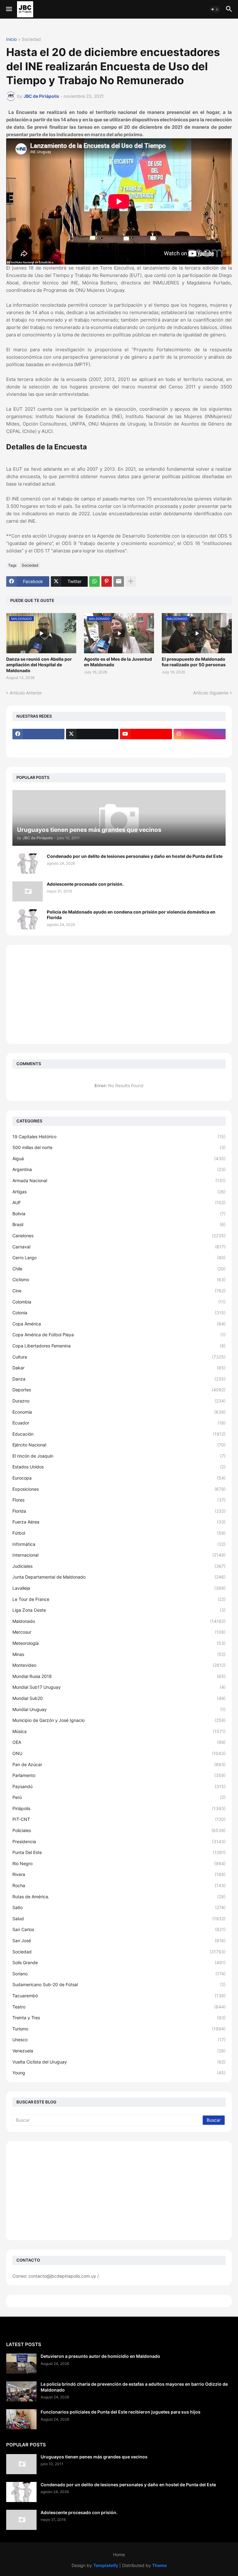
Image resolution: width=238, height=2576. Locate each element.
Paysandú (119, 1786)
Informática (119, 1544)
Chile (119, 1269)
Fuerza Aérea (119, 1522)
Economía (119, 1412)
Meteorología (119, 1643)
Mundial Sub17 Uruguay (119, 1687)
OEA (119, 1742)
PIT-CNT (119, 1819)
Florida (119, 1511)
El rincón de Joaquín (119, 1456)
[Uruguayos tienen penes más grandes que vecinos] (21, 2464)
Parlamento (119, 1775)
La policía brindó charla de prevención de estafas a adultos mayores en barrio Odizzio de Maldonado (134, 2387)
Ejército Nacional (119, 1445)
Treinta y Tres (119, 2018)
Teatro (119, 2007)
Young (119, 2073)
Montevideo (119, 1665)
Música (119, 1731)
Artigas (119, 1192)
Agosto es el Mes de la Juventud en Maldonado (118, 662)
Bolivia (119, 1214)
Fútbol (119, 1533)
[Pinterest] (107, 581)
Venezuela (119, 2051)
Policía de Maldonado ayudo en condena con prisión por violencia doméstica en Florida (131, 915)
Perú (119, 1797)
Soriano (119, 1974)
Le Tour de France (119, 1599)
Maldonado (119, 1621)
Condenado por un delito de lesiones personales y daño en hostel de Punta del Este (135, 856)
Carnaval (119, 1247)
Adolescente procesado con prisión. (85, 884)
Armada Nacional (119, 1180)
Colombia (119, 1302)
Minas (119, 1654)
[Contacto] (92, 746)
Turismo (119, 2029)
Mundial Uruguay (119, 1709)
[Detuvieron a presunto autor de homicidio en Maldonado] (21, 2364)
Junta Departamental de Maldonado (119, 1577)
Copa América (119, 1324)
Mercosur (119, 1632)
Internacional (119, 1555)
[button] (9, 9)
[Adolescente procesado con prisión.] (28, 891)
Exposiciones (119, 1489)
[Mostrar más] (131, 581)
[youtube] (146, 734)
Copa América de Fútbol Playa (119, 1335)
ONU (119, 1753)
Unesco (119, 2040)
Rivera (119, 1874)
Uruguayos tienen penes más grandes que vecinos (94, 2457)
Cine (119, 1291)
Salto (119, 1907)
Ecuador (119, 1423)
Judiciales (119, 1566)
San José (119, 1941)
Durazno (119, 1401)
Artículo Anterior (26, 693)
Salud (119, 1919)
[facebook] (38, 734)
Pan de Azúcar (119, 1764)
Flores (119, 1500)
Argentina (119, 1169)
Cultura (119, 1357)
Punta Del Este (119, 1852)
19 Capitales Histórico (119, 1137)
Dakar (119, 1368)
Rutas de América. (119, 1897)
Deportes (119, 1390)
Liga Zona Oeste (119, 1610)
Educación (119, 1434)
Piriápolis (119, 1808)
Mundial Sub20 (119, 1698)
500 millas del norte (119, 1147)
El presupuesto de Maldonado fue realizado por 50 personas (194, 662)
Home (119, 2554)
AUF (119, 1202)
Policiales (119, 1830)
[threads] (38, 746)
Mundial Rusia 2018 (119, 1676)
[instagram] (200, 734)
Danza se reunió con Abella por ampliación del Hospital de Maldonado (39, 665)
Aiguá (119, 1158)
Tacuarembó (119, 1996)
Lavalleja (119, 1588)
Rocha (119, 1885)
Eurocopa (119, 1478)
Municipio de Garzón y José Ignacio (119, 1720)
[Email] (119, 581)
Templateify (106, 2565)
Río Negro (119, 1863)
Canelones (119, 1236)
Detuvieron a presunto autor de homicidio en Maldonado (100, 2356)
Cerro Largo (119, 1258)
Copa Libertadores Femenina (119, 1346)
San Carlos (119, 1929)
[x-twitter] (92, 734)
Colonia (119, 1313)
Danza (119, 1379)
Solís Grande (119, 1962)
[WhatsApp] (95, 581)
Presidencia (119, 1841)
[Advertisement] (119, 994)
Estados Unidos (119, 1467)
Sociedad (31, 39)
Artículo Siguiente (211, 693)
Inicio (11, 39)
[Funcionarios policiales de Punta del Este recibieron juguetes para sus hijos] (21, 2419)
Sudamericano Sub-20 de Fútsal (119, 1984)
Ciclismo (119, 1279)
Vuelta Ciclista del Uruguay (119, 2062)
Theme (159, 2565)
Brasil (119, 1224)
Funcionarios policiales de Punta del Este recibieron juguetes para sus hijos (121, 2412)
